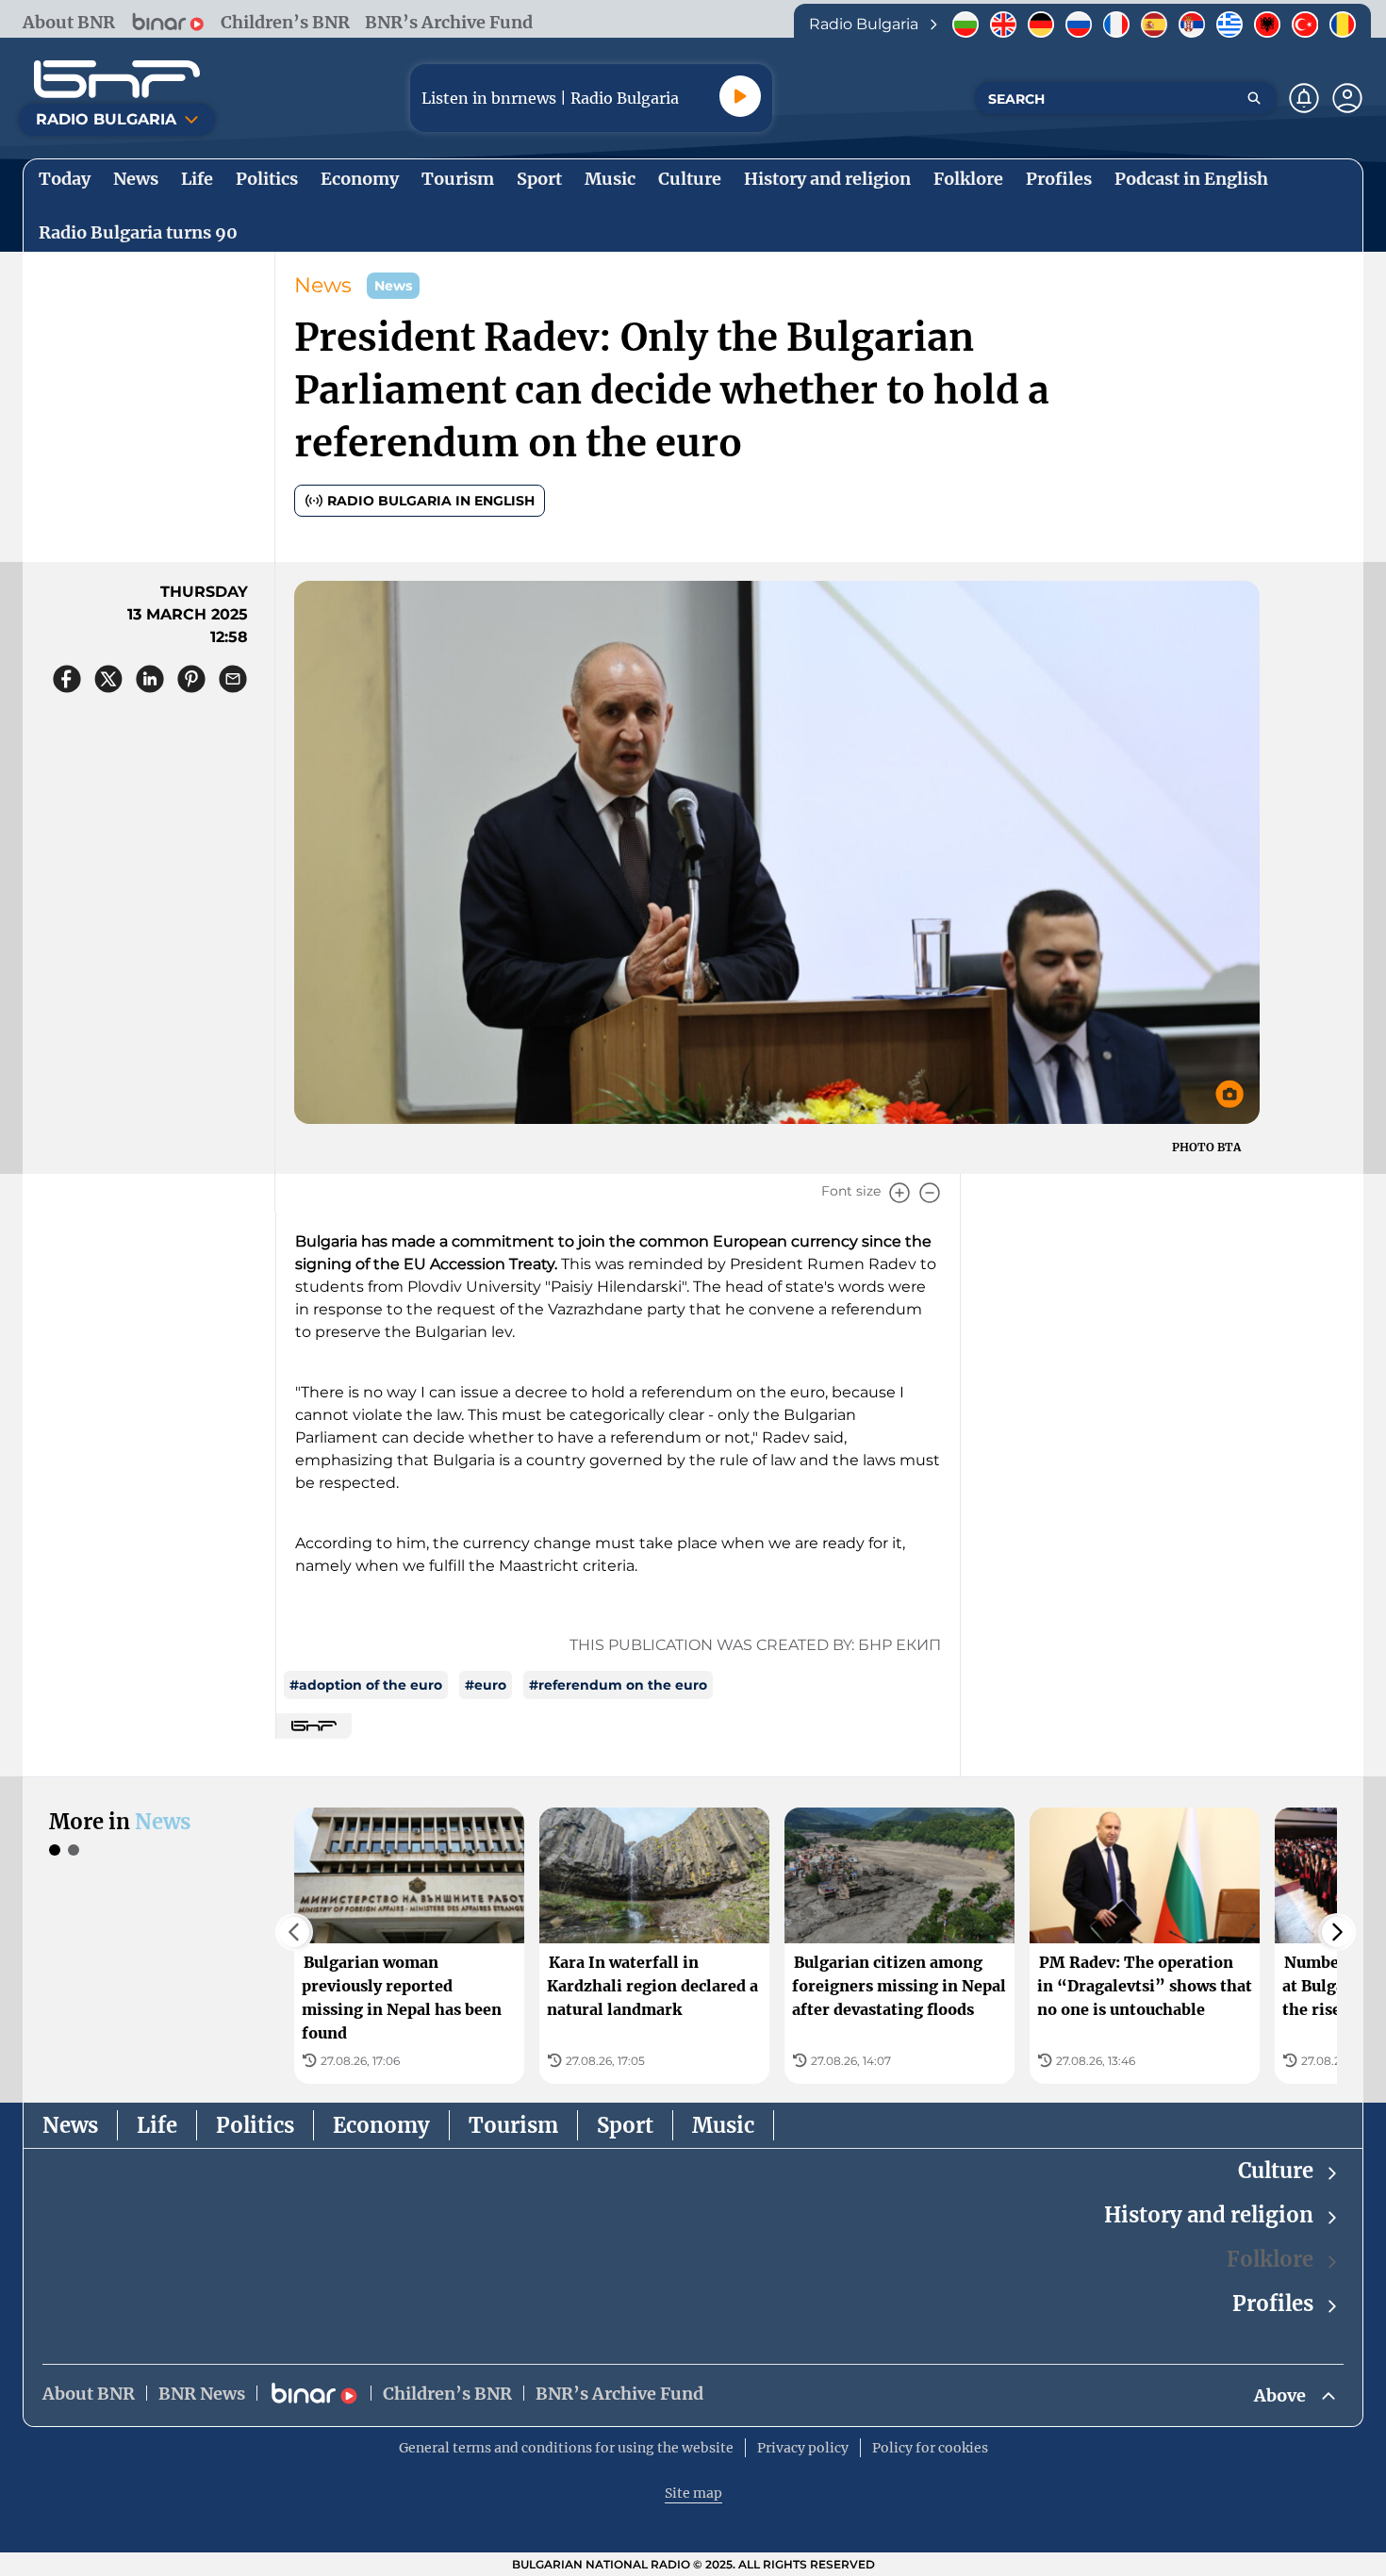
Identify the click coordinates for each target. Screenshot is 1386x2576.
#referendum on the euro (618, 1685)
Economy (381, 2125)
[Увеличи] (899, 1193)
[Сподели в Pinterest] (191, 679)
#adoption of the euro (366, 1685)
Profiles (1273, 2304)
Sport (625, 2125)
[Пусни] (740, 96)
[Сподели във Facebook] (67, 679)
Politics (255, 2125)
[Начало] (117, 79)
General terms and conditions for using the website (566, 2448)
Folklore (1270, 2259)
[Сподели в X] (108, 679)
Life (157, 2125)
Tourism (513, 2125)
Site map (693, 2493)
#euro (486, 1685)
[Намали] (930, 1193)
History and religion (1209, 2215)
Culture (1276, 2171)
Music (723, 2125)
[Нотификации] (1304, 98)
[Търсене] (1254, 98)
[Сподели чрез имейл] (233, 679)
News (323, 285)
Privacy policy (803, 2448)
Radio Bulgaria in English (431, 501)
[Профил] (1347, 98)
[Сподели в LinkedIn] (150, 679)
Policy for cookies (930, 2448)
